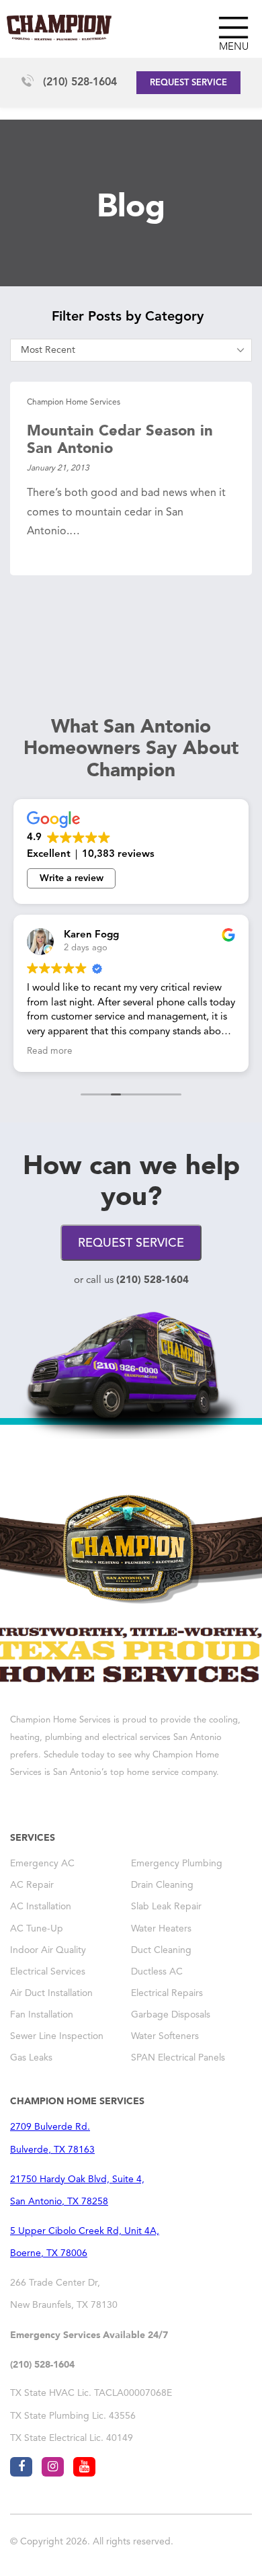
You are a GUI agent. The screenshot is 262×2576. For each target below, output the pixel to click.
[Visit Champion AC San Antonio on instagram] (53, 2467)
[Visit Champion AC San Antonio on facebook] (21, 2467)
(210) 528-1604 (80, 83)
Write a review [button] (72, 878)
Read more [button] (50, 1051)
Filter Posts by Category (128, 317)
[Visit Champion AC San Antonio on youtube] (84, 2467)
